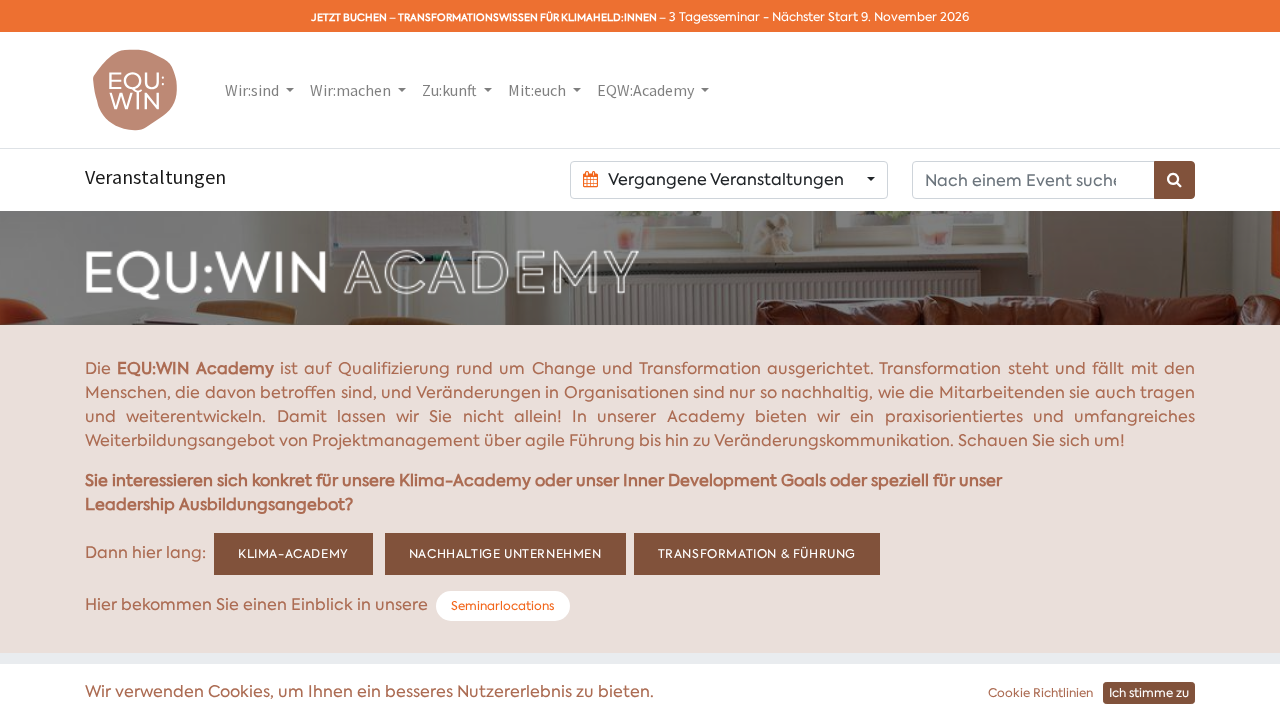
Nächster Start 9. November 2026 (870, 17)
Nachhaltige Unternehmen (505, 554)
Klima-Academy (293, 554)
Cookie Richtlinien (1040, 693)
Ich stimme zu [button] (1149, 693)
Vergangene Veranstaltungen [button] (726, 179)
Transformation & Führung (757, 554)
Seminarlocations (502, 606)
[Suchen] (1174, 180)
